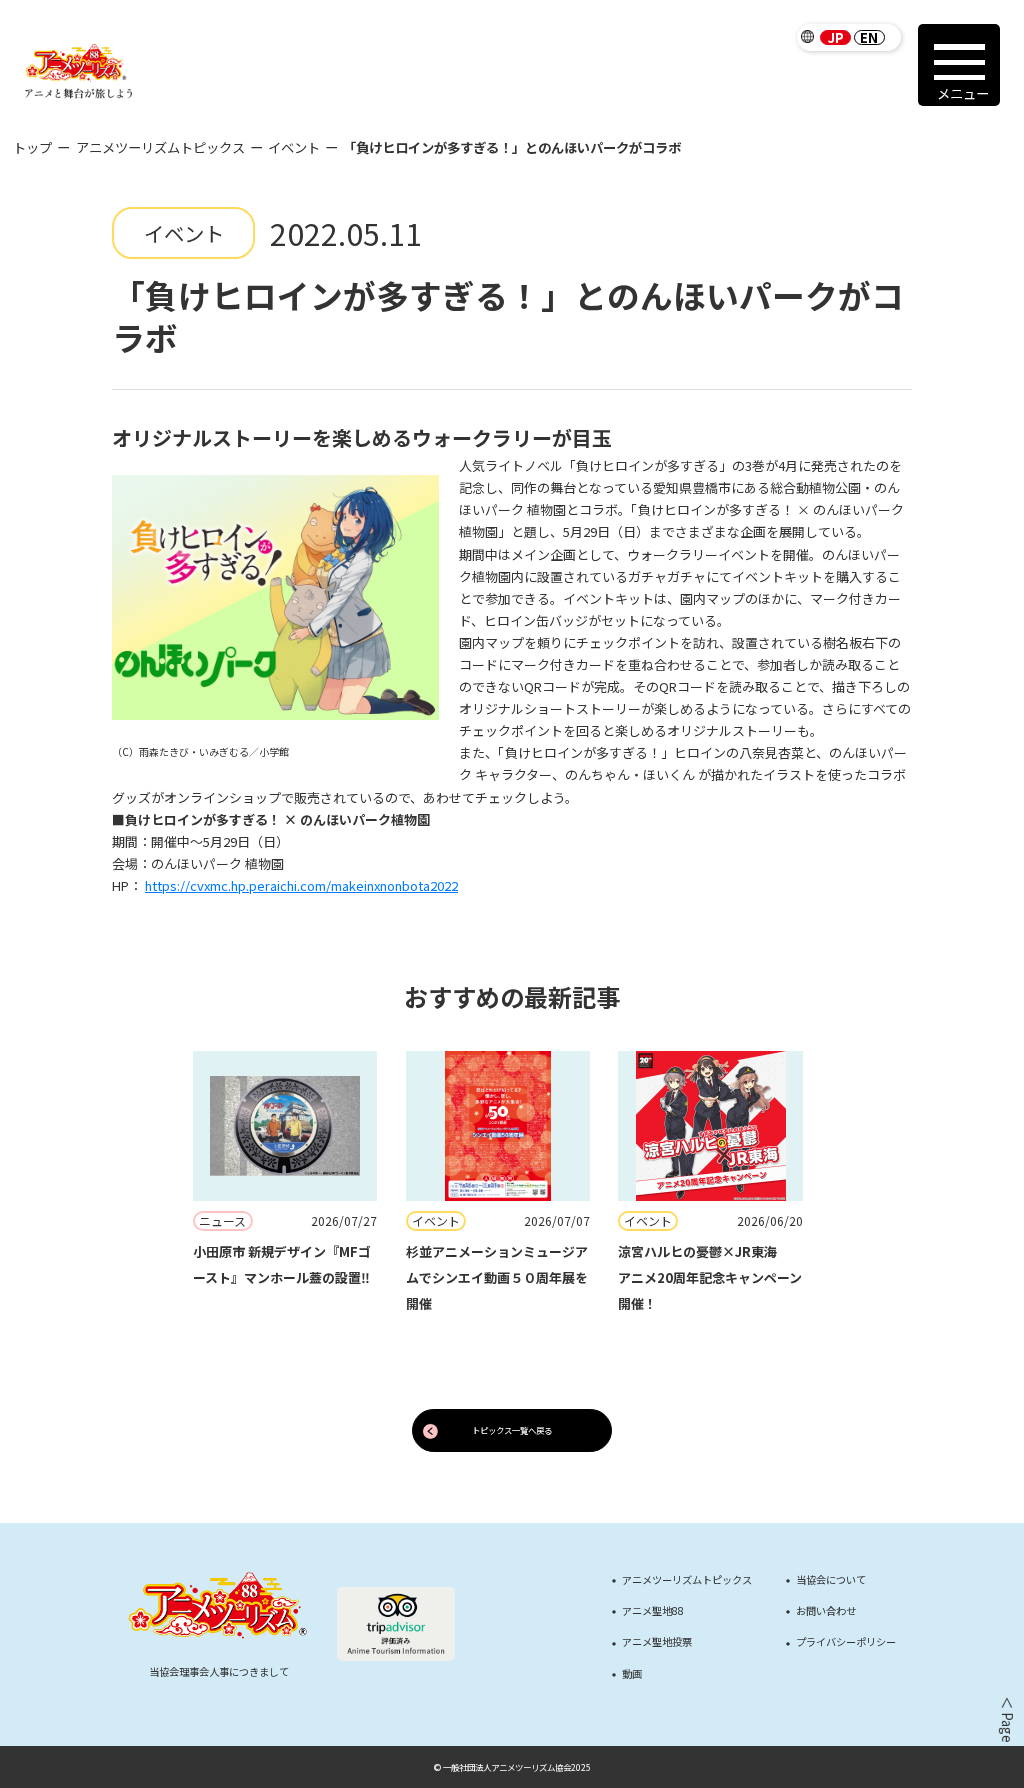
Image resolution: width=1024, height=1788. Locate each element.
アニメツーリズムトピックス (160, 147)
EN (869, 37)
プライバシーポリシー (846, 1642)
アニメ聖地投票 (657, 1642)
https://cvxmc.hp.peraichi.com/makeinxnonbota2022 (301, 885)
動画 (632, 1674)
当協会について (831, 1580)
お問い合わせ (826, 1611)
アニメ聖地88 (653, 1611)
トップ (32, 147)
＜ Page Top (1006, 1733)
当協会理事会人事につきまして (219, 1671)
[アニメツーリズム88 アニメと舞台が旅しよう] (79, 71)
